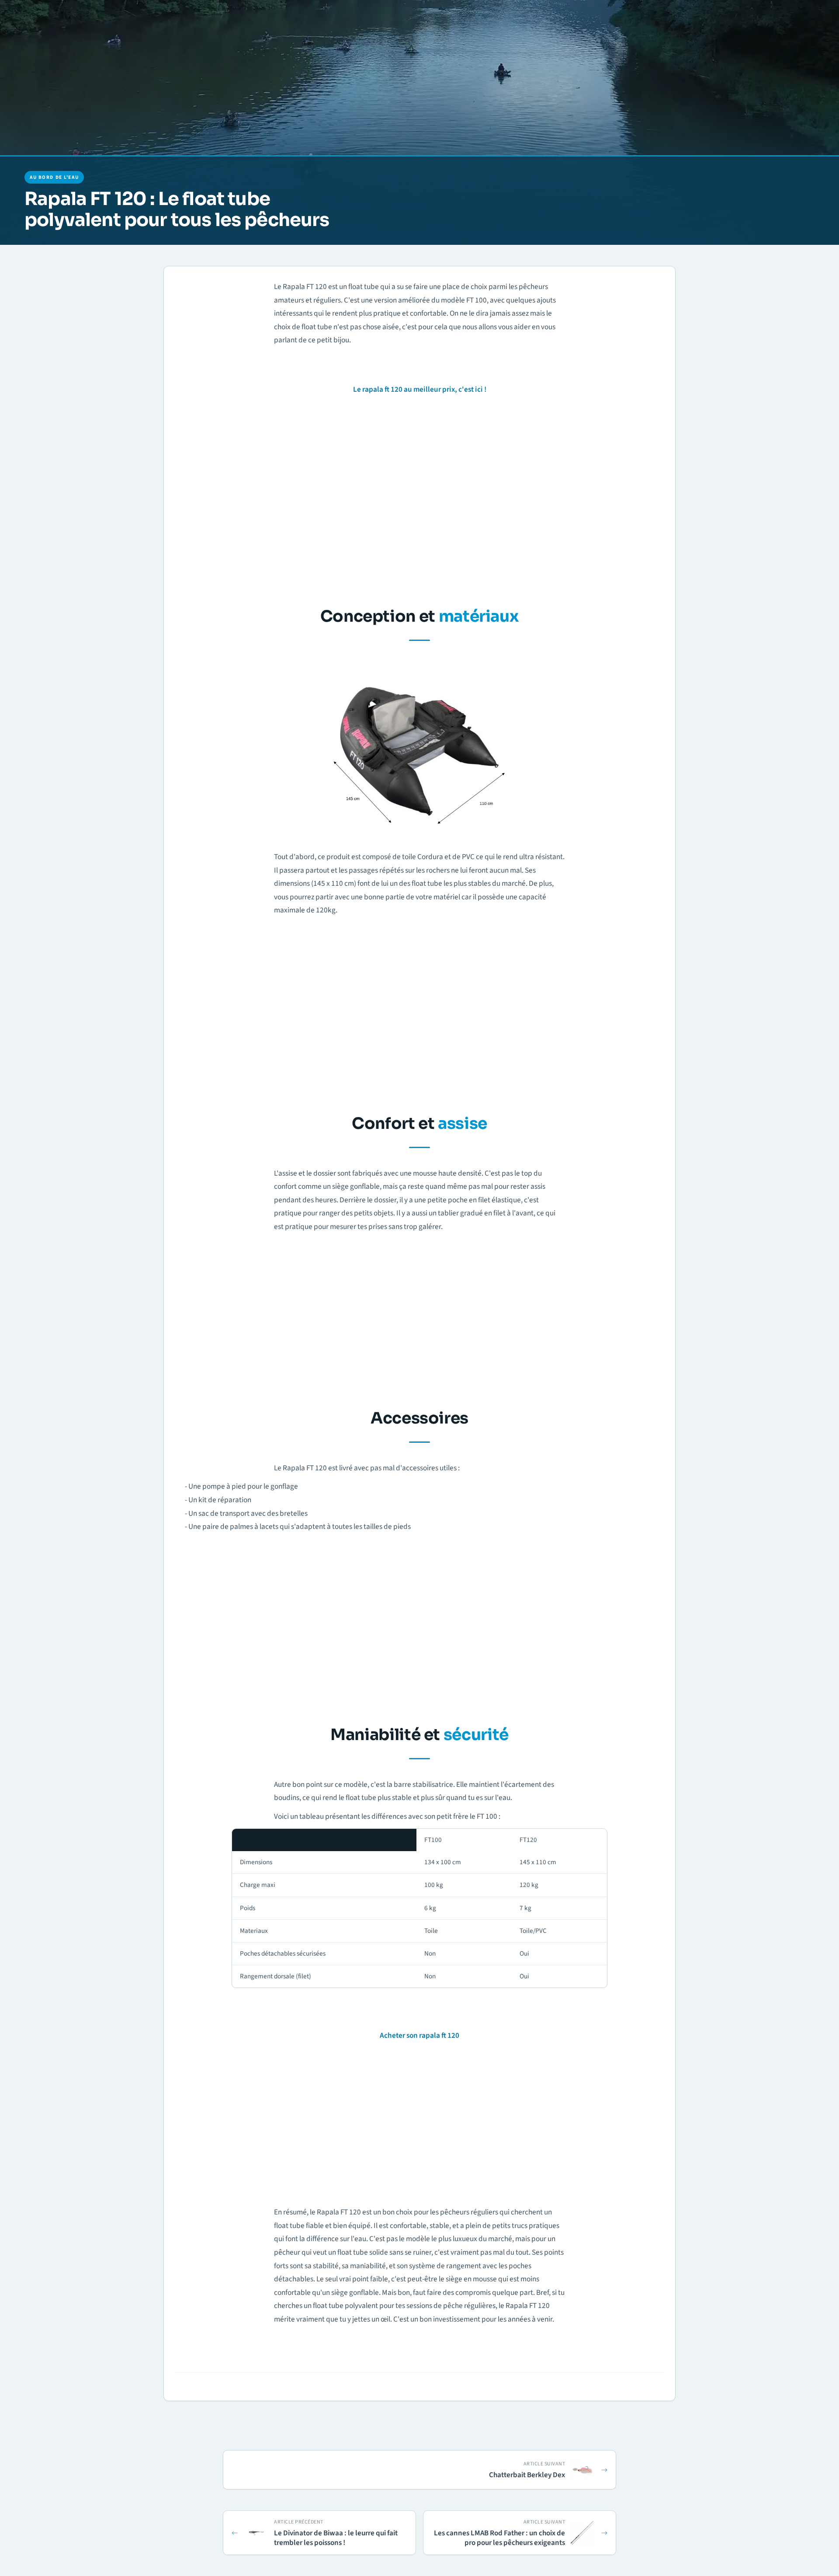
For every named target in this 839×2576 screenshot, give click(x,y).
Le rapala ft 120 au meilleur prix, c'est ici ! (420, 389)
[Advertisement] (419, 498)
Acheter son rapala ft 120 (419, 2035)
